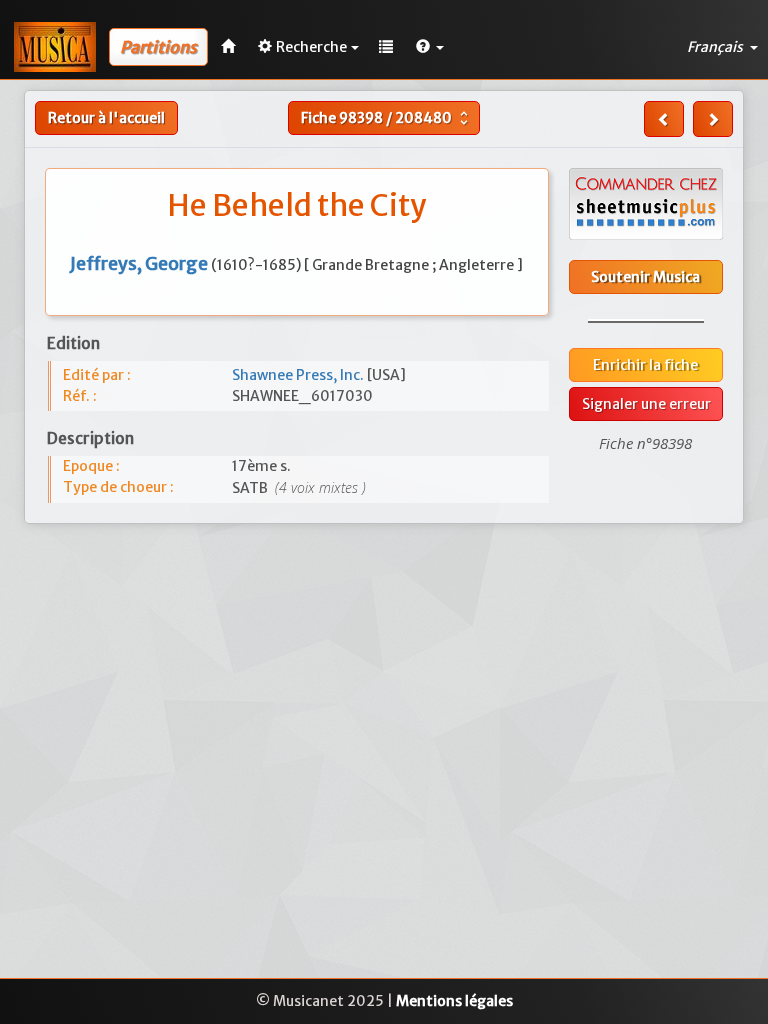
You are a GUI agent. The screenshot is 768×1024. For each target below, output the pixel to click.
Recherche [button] (311, 47)
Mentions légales (454, 1001)
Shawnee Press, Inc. (299, 375)
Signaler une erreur (646, 404)
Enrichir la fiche (645, 365)
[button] (430, 47)
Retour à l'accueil (106, 118)
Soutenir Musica (645, 277)
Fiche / (387, 118)
